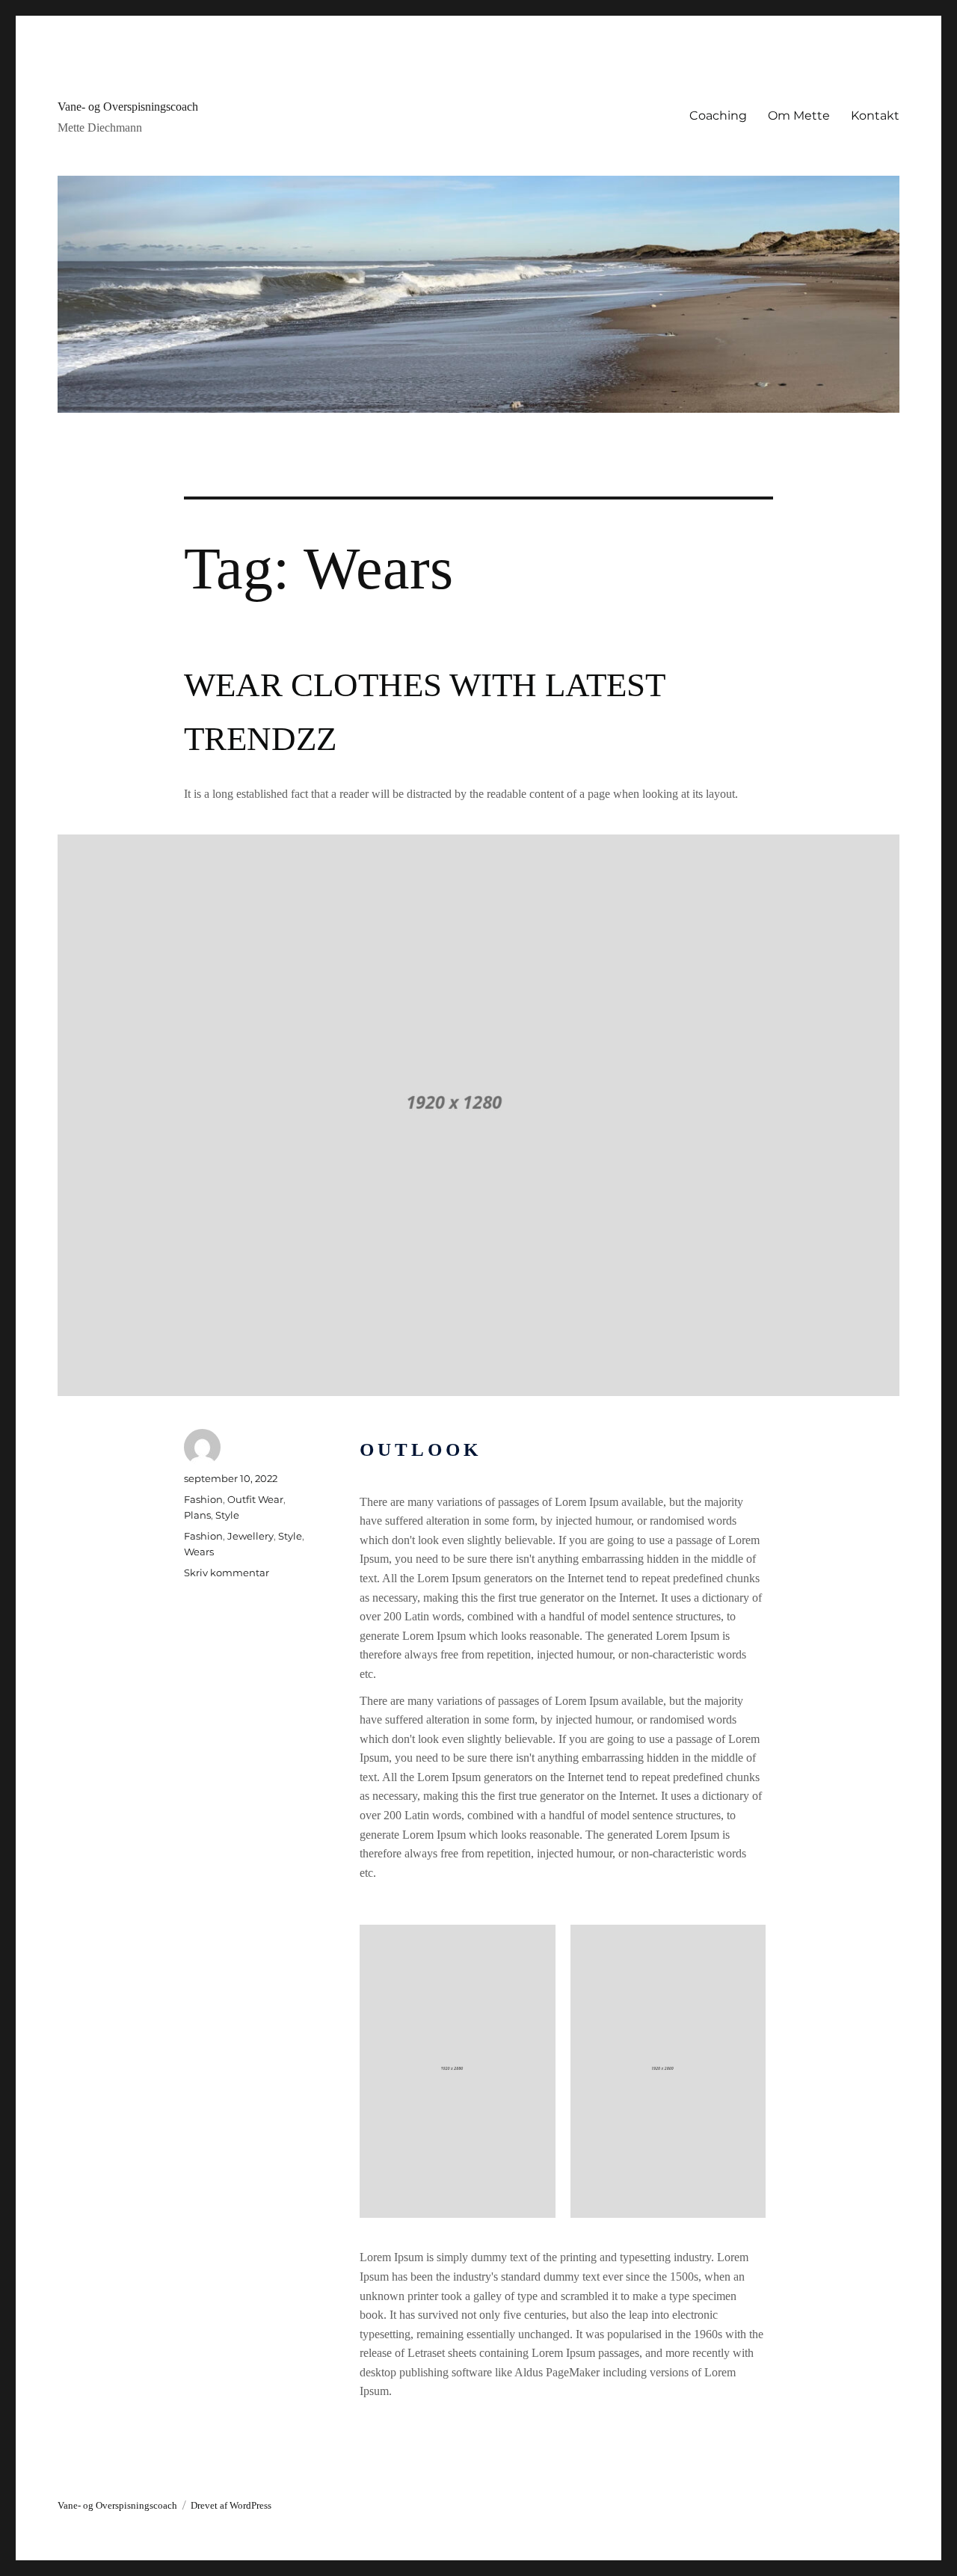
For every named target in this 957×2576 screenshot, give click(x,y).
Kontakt (875, 116)
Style (227, 1515)
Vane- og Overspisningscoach (128, 107)
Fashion (203, 1499)
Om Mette (799, 116)
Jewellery (250, 1536)
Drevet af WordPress (231, 2505)
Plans (197, 1515)
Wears (199, 1552)
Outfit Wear (255, 1499)
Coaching (718, 116)
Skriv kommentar (227, 1573)
